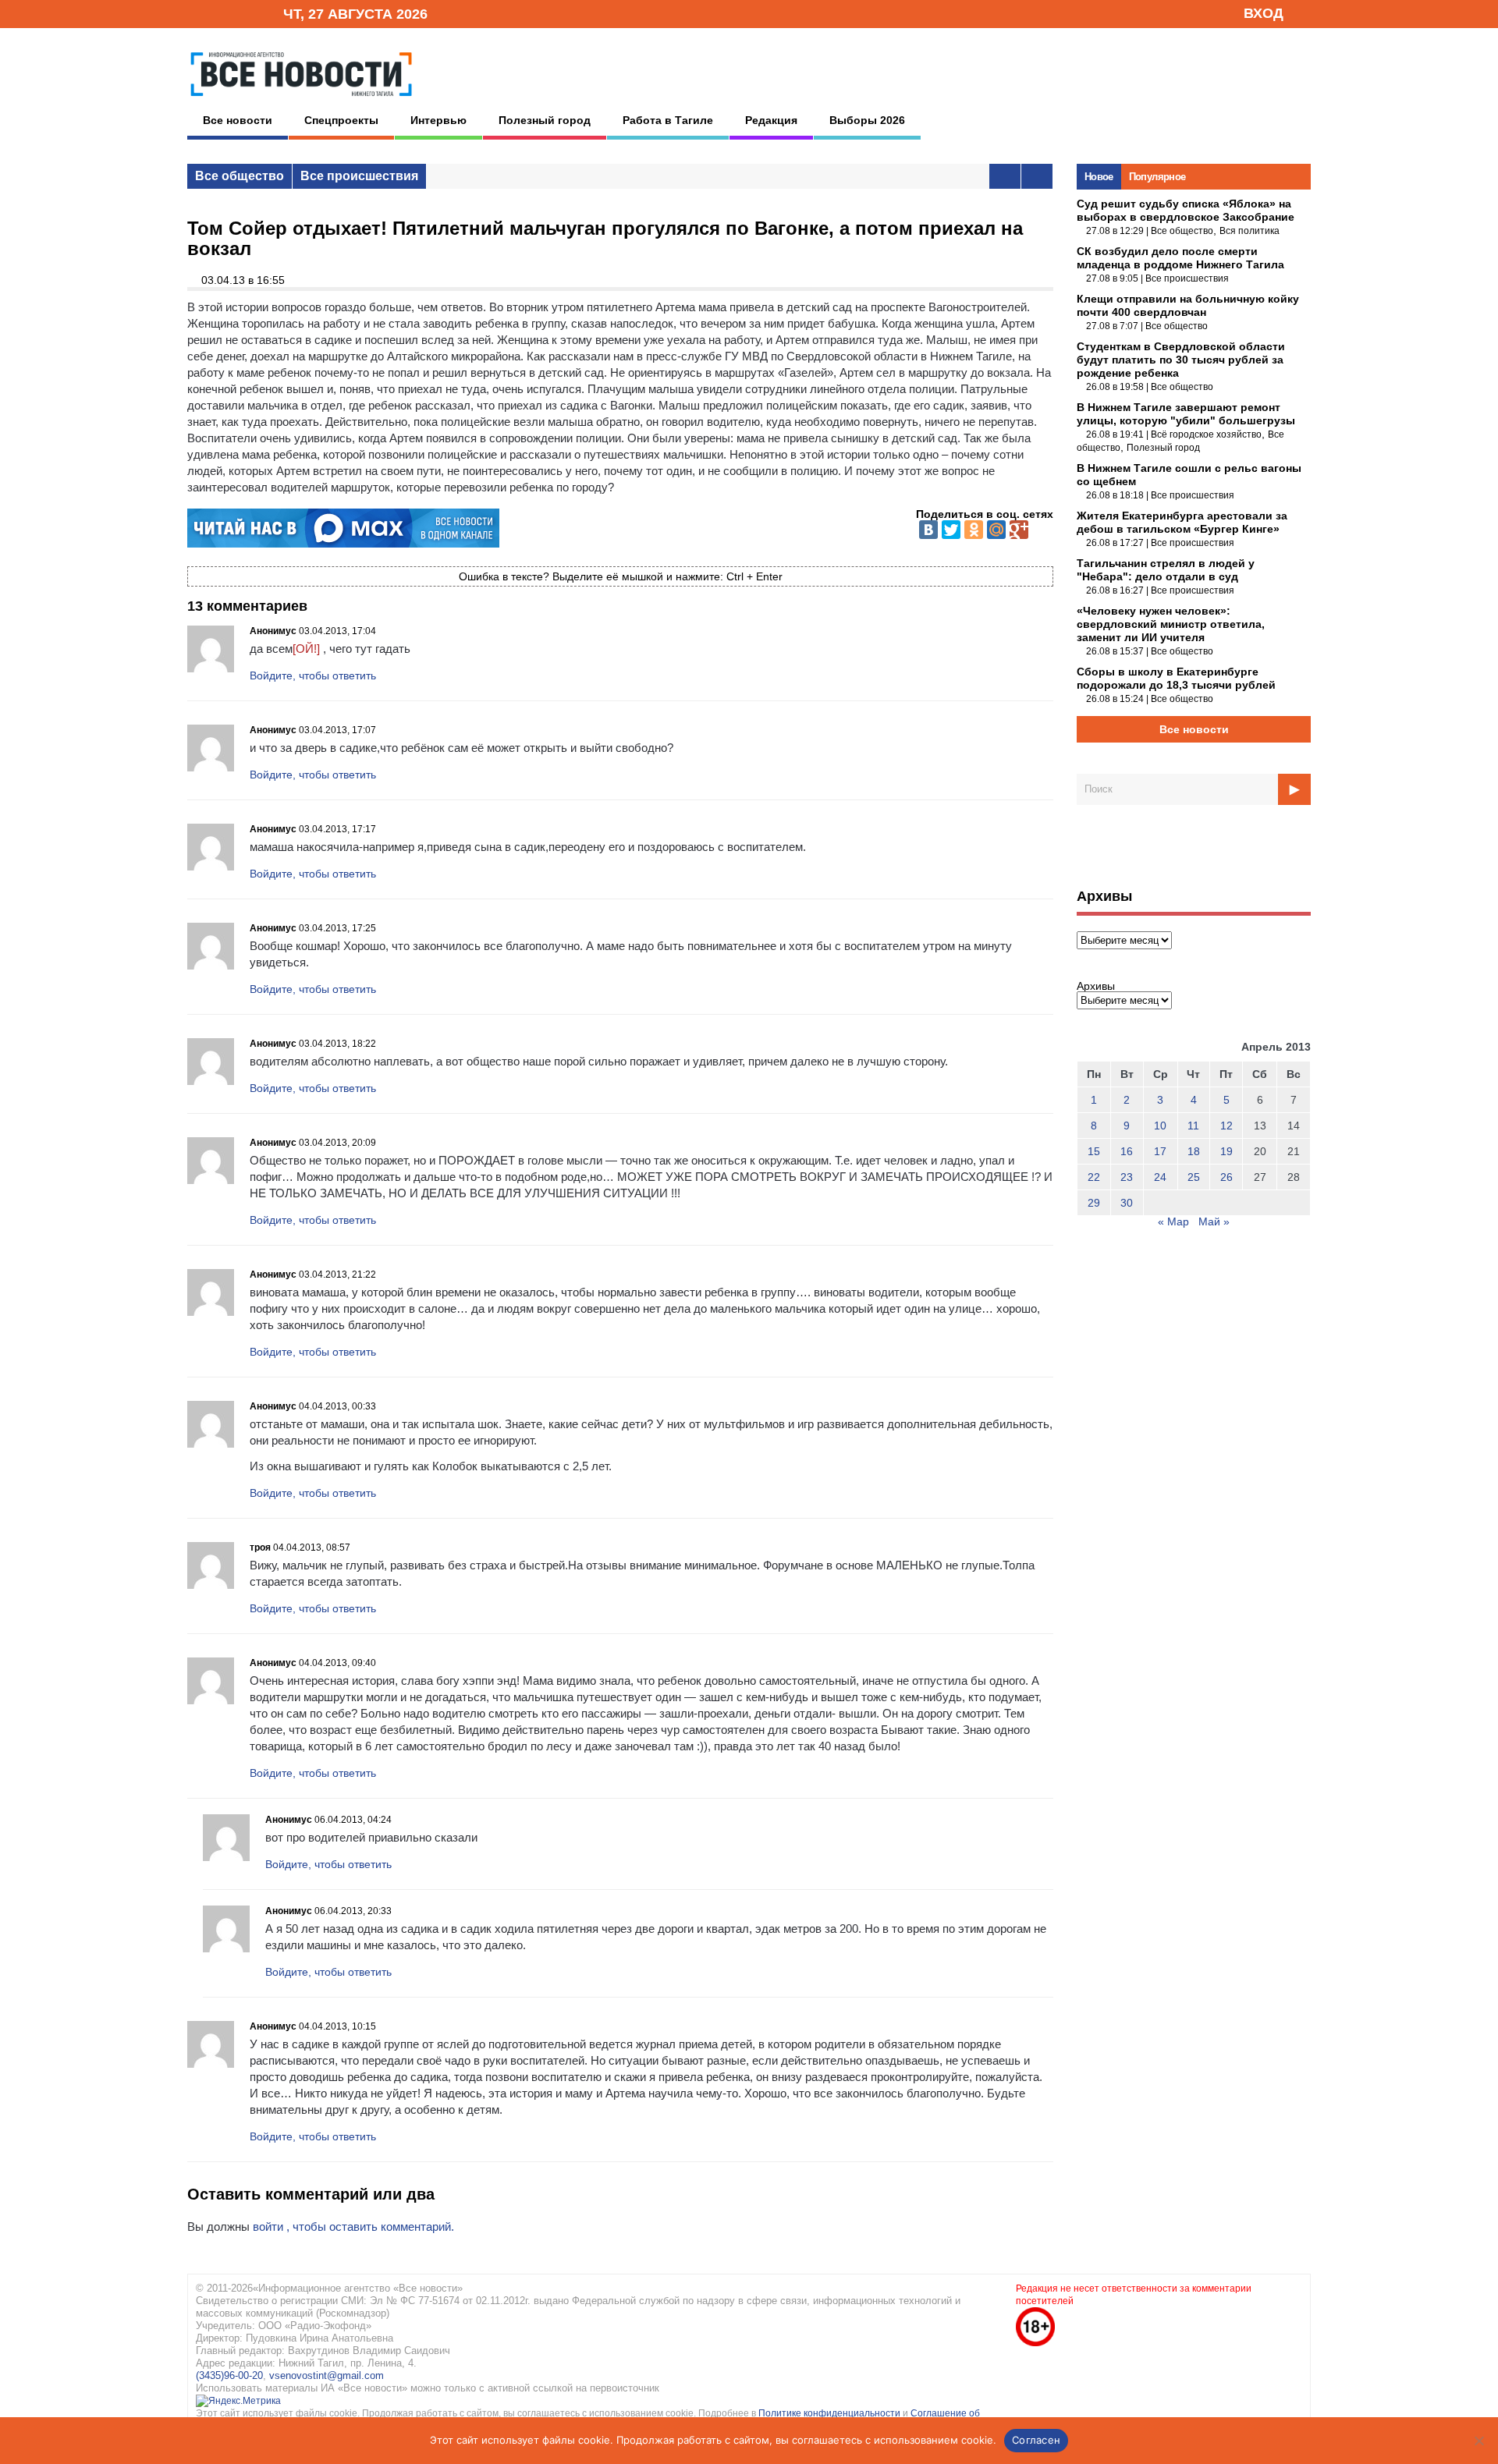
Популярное (1157, 177)
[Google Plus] (1019, 530)
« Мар (1173, 1221)
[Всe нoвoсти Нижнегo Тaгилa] (301, 101)
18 (1194, 1151)
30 (1127, 1203)
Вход (1264, 13)
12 (1226, 1126)
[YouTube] (245, 13)
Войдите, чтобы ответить (313, 675)
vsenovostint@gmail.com (327, 2375)
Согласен (1036, 2440)
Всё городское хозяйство (1206, 434)
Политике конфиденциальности (831, 2413)
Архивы (1096, 986)
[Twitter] (951, 530)
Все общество (240, 176)
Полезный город (545, 120)
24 (1160, 1177)
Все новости (238, 120)
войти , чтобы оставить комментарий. (353, 2226)
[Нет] (1478, 2441)
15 (1094, 1151)
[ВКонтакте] (928, 530)
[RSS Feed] (221, 13)
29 (1094, 1203)
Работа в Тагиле (668, 120)
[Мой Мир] (996, 530)
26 (1226, 1177)
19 (1226, 1151)
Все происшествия (359, 176)
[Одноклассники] (974, 530)
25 (1194, 1177)
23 (1127, 1177)
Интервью (438, 120)
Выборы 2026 (867, 120)
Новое (1099, 177)
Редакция (771, 120)
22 (1094, 1177)
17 (1160, 1151)
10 (1160, 1126)
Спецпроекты (341, 120)
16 (1127, 1151)
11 (1193, 1126)
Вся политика (1250, 231)
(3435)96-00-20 (229, 2375)
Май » (1214, 1221)
